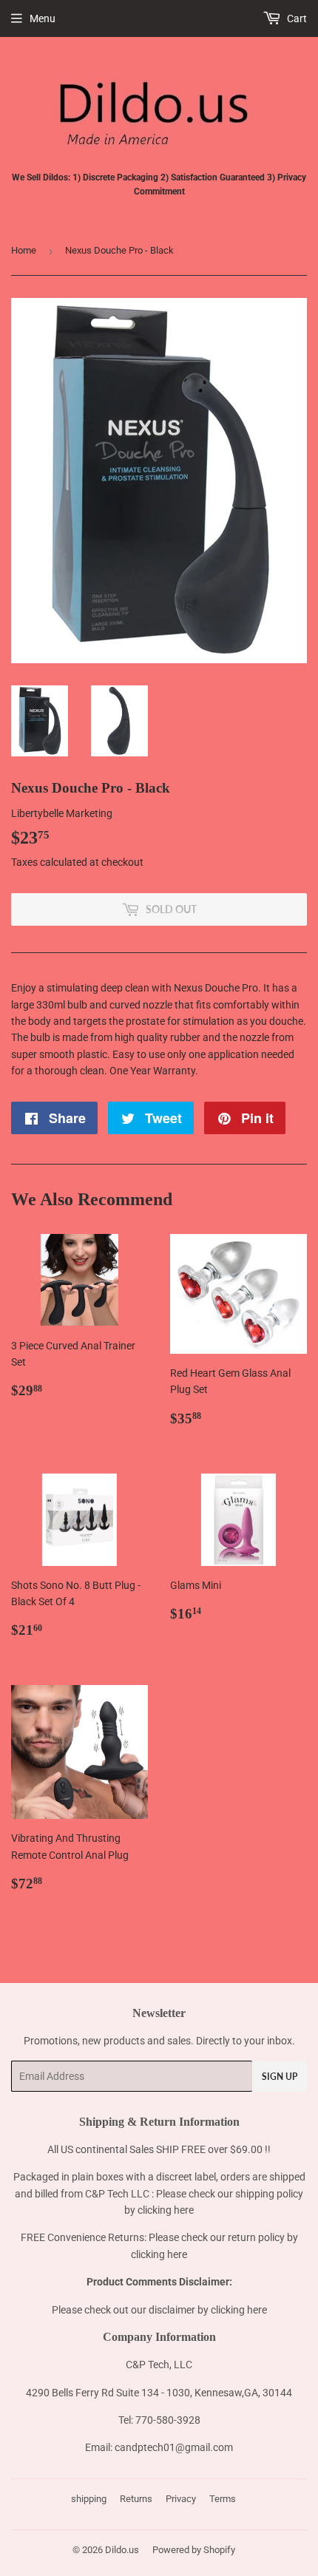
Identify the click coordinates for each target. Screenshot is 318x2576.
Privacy (181, 2499)
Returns (136, 2499)
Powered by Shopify (194, 2550)
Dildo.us (122, 2550)
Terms (223, 2499)
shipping (89, 2499)
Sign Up (280, 2077)
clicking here (166, 2210)
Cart (296, 18)
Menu (43, 18)
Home (24, 250)
